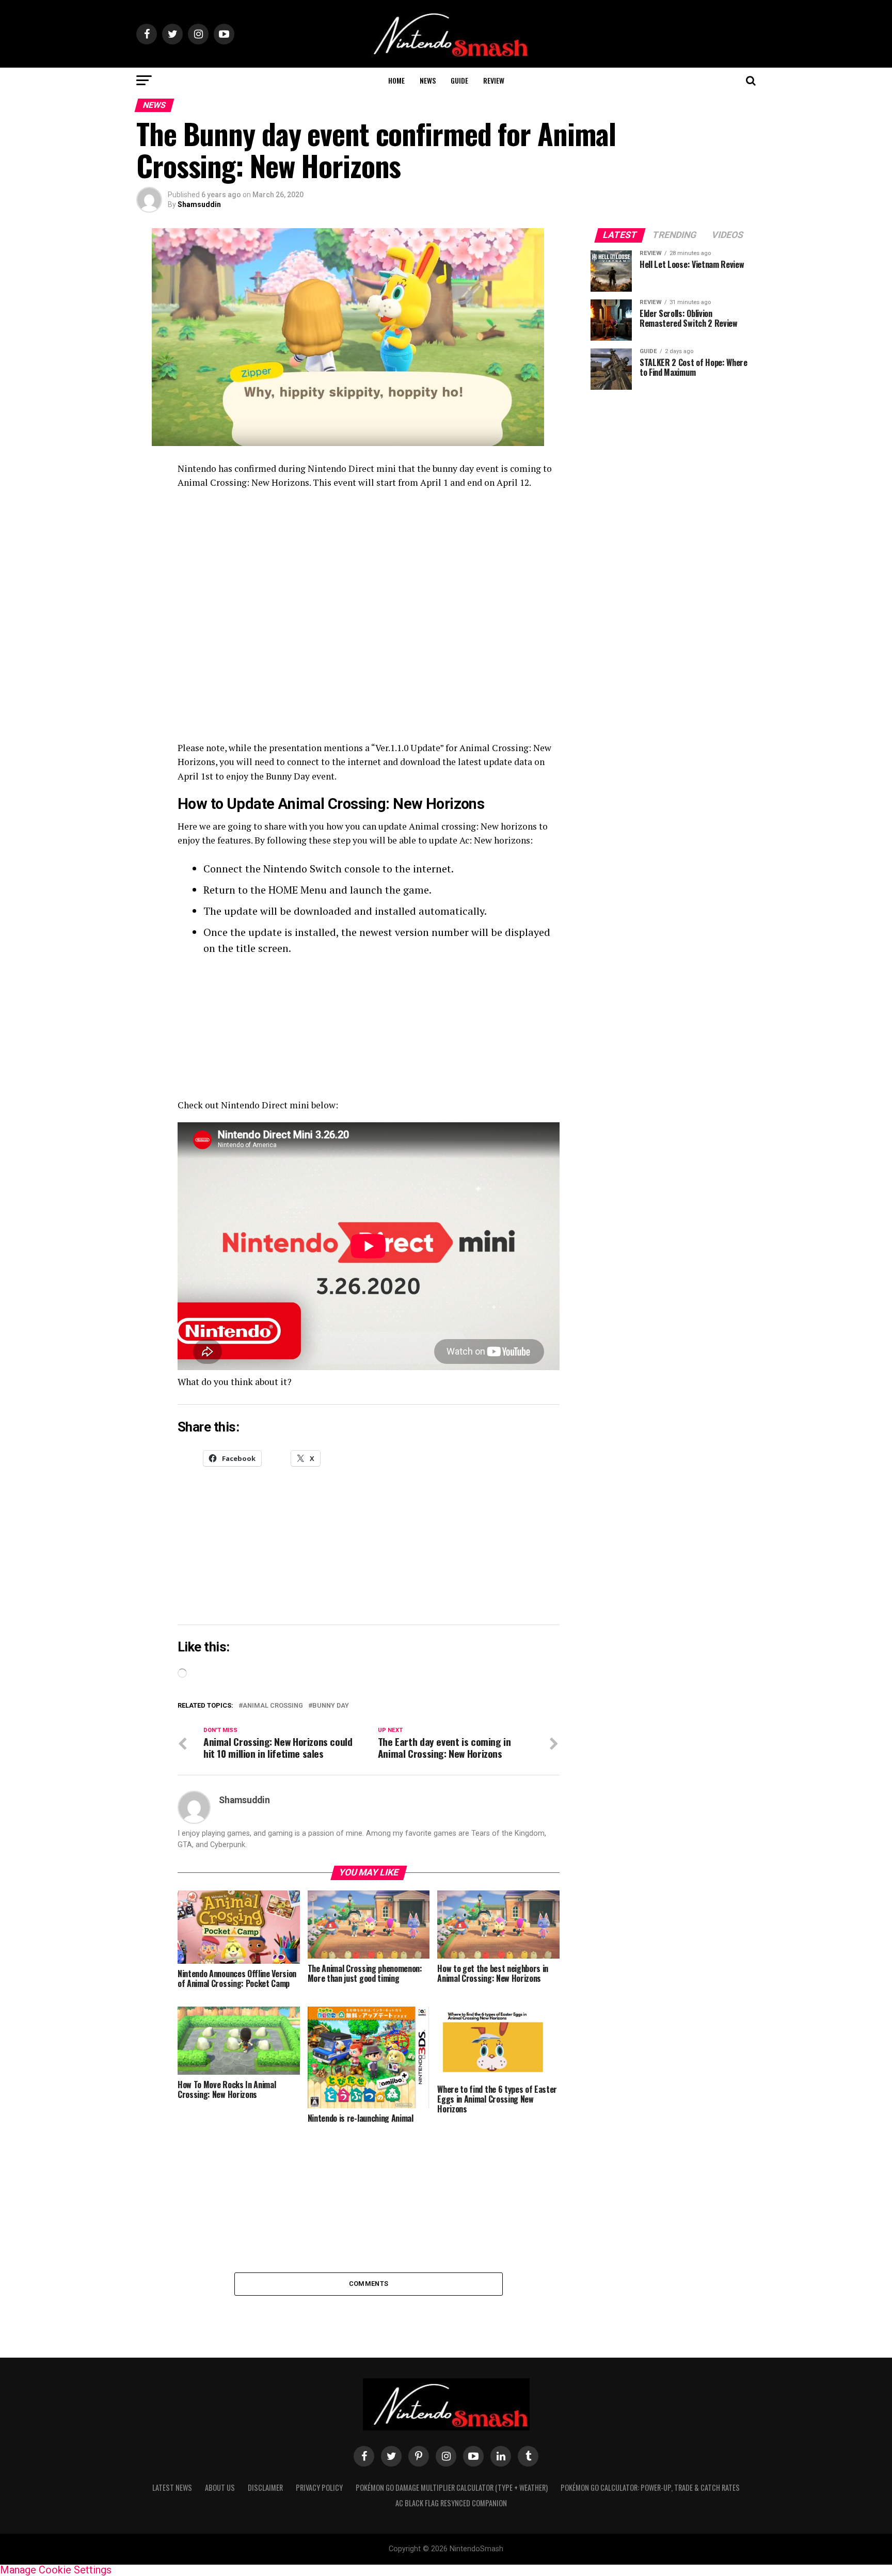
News (428, 80)
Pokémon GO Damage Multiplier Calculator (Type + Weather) (452, 2487)
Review (494, 80)
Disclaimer (265, 2487)
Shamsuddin (199, 204)
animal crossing (273, 1706)
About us (220, 2487)
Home (396, 80)
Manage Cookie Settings (56, 2570)
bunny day (331, 1706)
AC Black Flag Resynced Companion (451, 2503)
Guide (459, 80)
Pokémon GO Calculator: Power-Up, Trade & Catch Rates (650, 2487)
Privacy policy (319, 2487)
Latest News (172, 2487)
